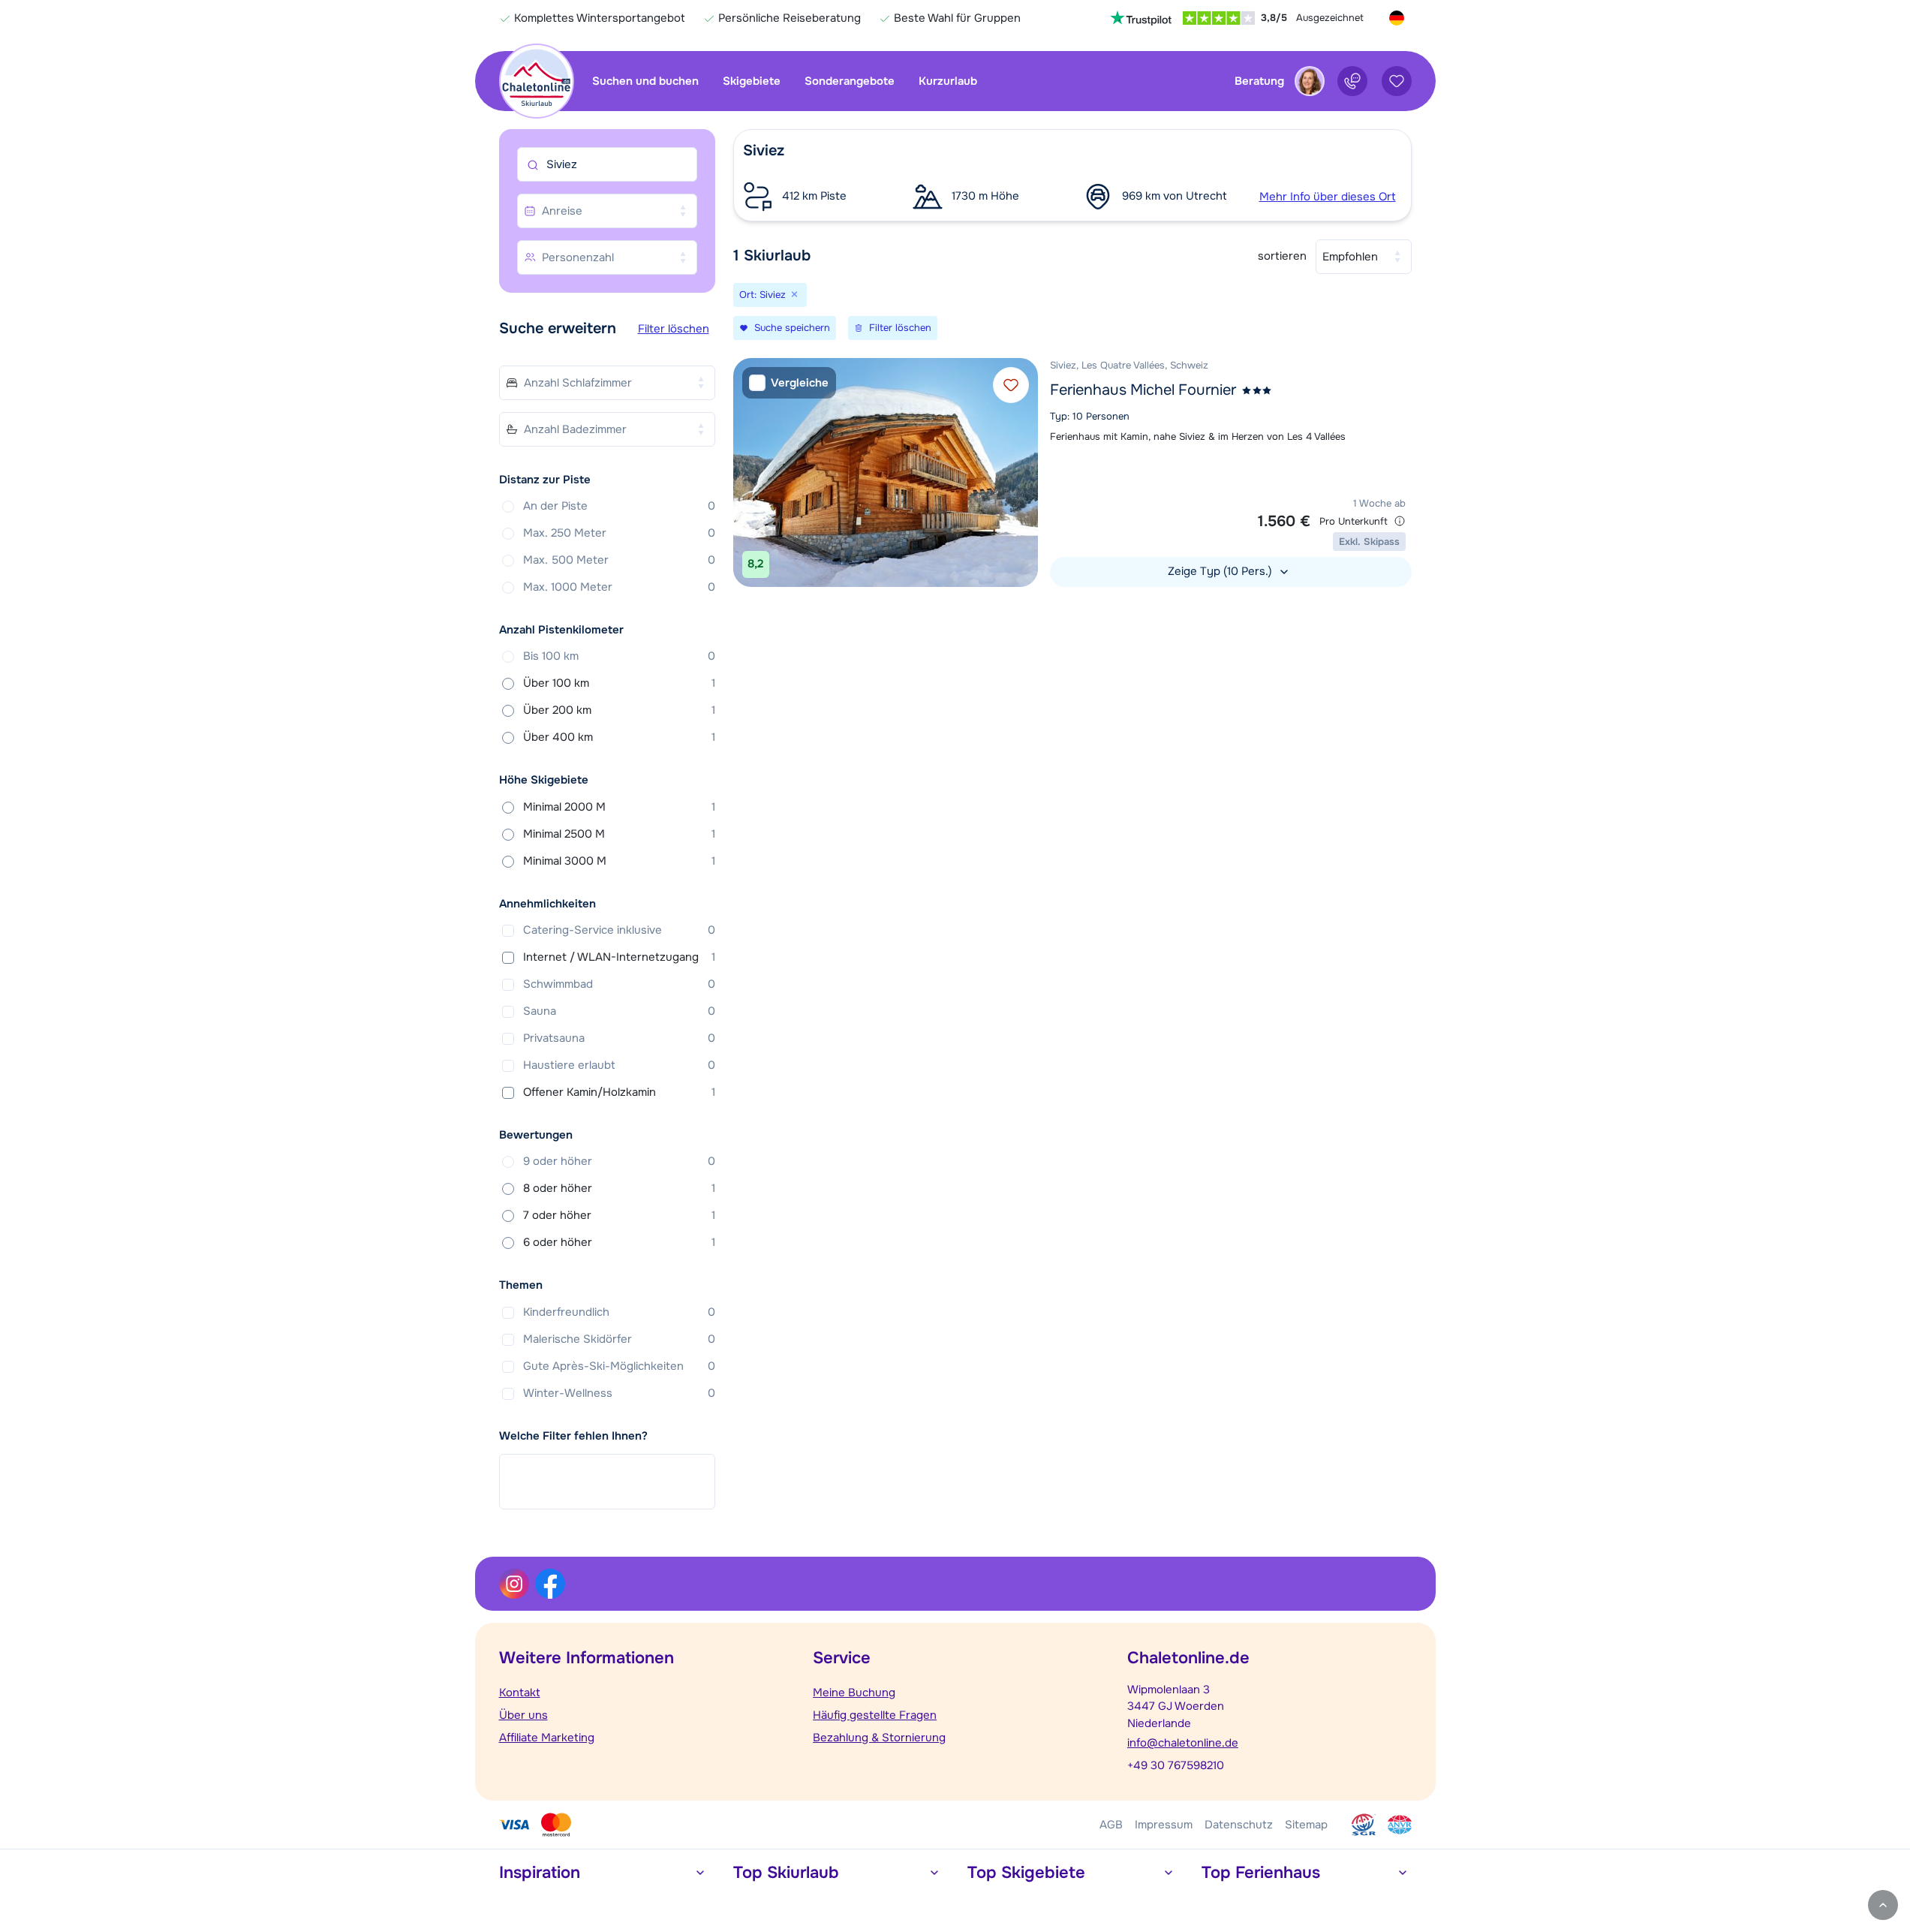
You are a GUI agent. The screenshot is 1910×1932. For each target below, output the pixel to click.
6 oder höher (619, 1242)
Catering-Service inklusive (619, 930)
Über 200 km (619, 710)
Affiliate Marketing (547, 1738)
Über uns (523, 1715)
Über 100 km (619, 683)
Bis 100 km (619, 656)
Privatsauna (619, 1038)
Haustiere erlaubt (619, 1065)
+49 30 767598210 (1176, 1765)
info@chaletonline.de (1183, 1743)
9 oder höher (619, 1161)
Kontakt (520, 1693)
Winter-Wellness (619, 1393)
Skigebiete (752, 81)
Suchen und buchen (645, 81)
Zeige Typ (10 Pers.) (1221, 571)
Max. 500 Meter (619, 560)
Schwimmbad (619, 984)
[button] (1072, 175)
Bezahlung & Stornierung (879, 1738)
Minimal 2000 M (619, 807)
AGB (1111, 1825)
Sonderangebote (850, 81)
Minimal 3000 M (619, 861)
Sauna (619, 1011)
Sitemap (1306, 1825)
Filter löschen (674, 329)
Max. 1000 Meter (619, 587)
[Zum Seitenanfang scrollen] (1883, 1905)
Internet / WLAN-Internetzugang (619, 957)
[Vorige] (748, 472)
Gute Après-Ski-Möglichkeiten (619, 1366)
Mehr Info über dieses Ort (1328, 197)
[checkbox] (789, 383)
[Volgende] (1023, 472)
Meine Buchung (854, 1693)
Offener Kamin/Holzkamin (619, 1092)
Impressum (1164, 1825)
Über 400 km (619, 737)
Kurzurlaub (948, 81)
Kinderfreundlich (619, 1312)
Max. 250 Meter (619, 533)
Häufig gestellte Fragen (875, 1715)
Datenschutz (1239, 1825)
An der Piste (619, 506)
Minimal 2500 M (619, 834)
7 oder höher (619, 1215)
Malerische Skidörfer (619, 1339)
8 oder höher (619, 1188)
